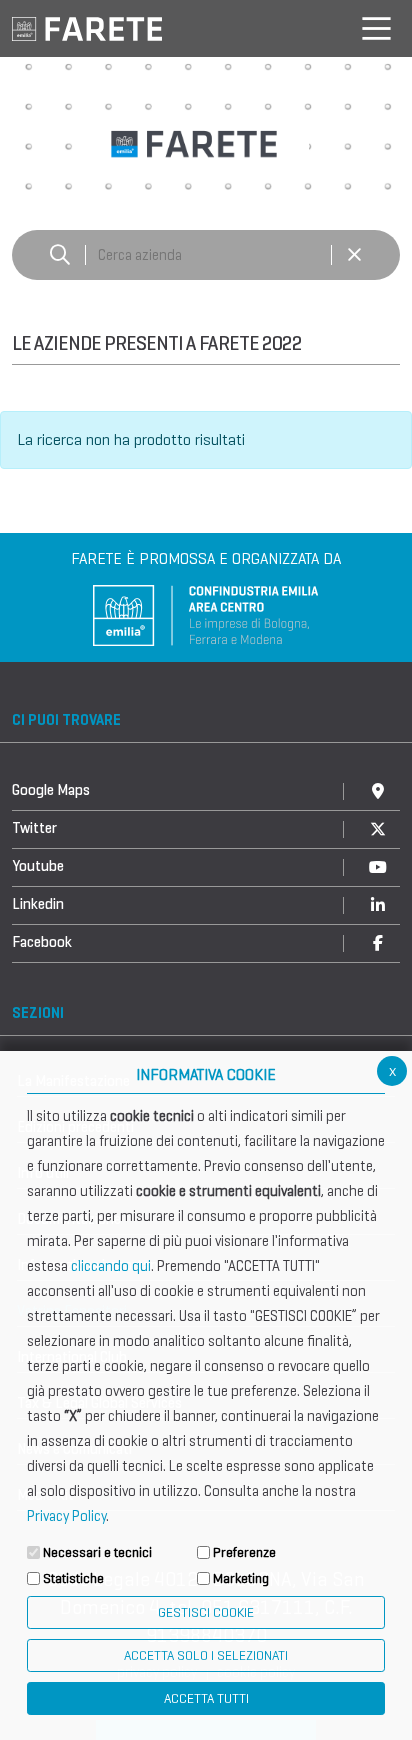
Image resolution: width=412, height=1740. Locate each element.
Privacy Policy (66, 1516)
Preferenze (244, 1552)
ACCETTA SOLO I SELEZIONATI (206, 1655)
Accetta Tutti (206, 1698)
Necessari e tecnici (97, 1552)
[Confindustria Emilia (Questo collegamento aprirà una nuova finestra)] (206, 613)
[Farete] (87, 27)
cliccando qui (111, 1266)
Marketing (241, 1578)
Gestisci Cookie (206, 1612)
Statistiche (73, 1578)
